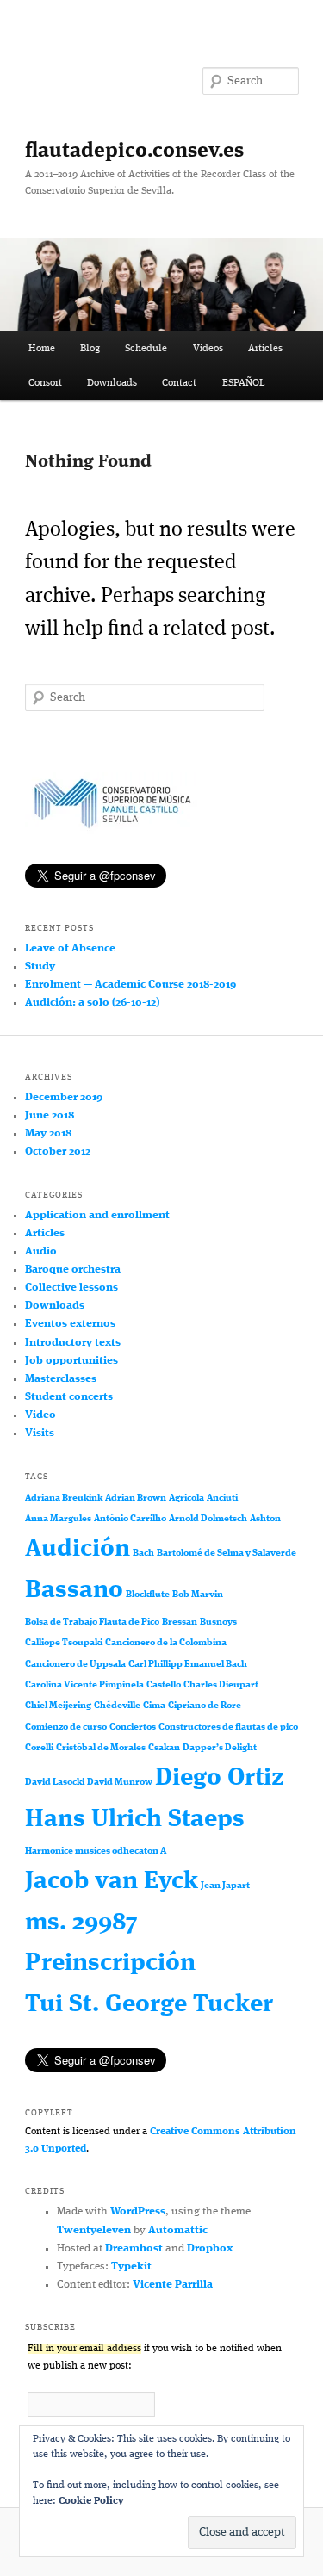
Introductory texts (73, 1343)
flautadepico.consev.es (134, 152)
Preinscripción (110, 1963)
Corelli (39, 1748)
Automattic (178, 2230)
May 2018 (48, 1133)
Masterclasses (61, 1379)
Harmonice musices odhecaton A (96, 1851)
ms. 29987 (81, 1923)
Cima (154, 1706)
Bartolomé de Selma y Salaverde (227, 1554)
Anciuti (222, 1499)
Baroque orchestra (73, 1269)
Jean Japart (225, 1886)
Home (42, 349)
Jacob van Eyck (112, 1882)
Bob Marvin (198, 1595)
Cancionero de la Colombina (166, 1643)
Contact (179, 383)
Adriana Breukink (64, 1499)
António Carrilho (130, 1519)
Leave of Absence (70, 948)
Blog (90, 349)
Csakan (164, 1748)
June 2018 (50, 1115)
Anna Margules (58, 1519)
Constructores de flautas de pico (228, 1728)
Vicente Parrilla (173, 2285)
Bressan (180, 1622)
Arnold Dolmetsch (208, 1519)
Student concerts (69, 1397)
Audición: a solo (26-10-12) (92, 1003)
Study (40, 966)
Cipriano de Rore (205, 1706)
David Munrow (120, 1783)
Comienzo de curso (66, 1728)
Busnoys (218, 1622)
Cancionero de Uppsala (75, 1665)
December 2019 (64, 1097)
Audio (41, 1251)
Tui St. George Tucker (149, 2005)
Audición (78, 1549)
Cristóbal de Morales (101, 1748)
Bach (143, 1554)
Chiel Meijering (58, 1706)
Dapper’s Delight (220, 1748)
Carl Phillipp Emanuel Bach (188, 1665)
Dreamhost (134, 2248)
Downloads (112, 383)
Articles (265, 349)
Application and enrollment (97, 1215)
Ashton (265, 1519)
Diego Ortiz (219, 1778)
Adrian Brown (136, 1499)
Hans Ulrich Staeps (135, 1820)
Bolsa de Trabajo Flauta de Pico (92, 1622)
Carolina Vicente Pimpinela (84, 1685)
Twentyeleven (94, 2230)
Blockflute (148, 1595)
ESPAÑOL (244, 383)
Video (40, 1415)
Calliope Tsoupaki (64, 1643)
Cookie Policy (91, 2501)
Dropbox (210, 2248)
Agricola (186, 1499)
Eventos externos (70, 1324)
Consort (45, 383)
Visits (40, 1433)
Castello (164, 1685)
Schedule (146, 349)
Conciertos (133, 1728)
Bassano (74, 1591)
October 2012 (58, 1152)
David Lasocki (55, 1783)
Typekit (131, 2266)
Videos (208, 349)
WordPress (138, 2211)
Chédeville (117, 1706)
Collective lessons (71, 1288)
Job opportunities (71, 1361)
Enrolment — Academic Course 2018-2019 (130, 985)
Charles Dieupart (221, 1685)
